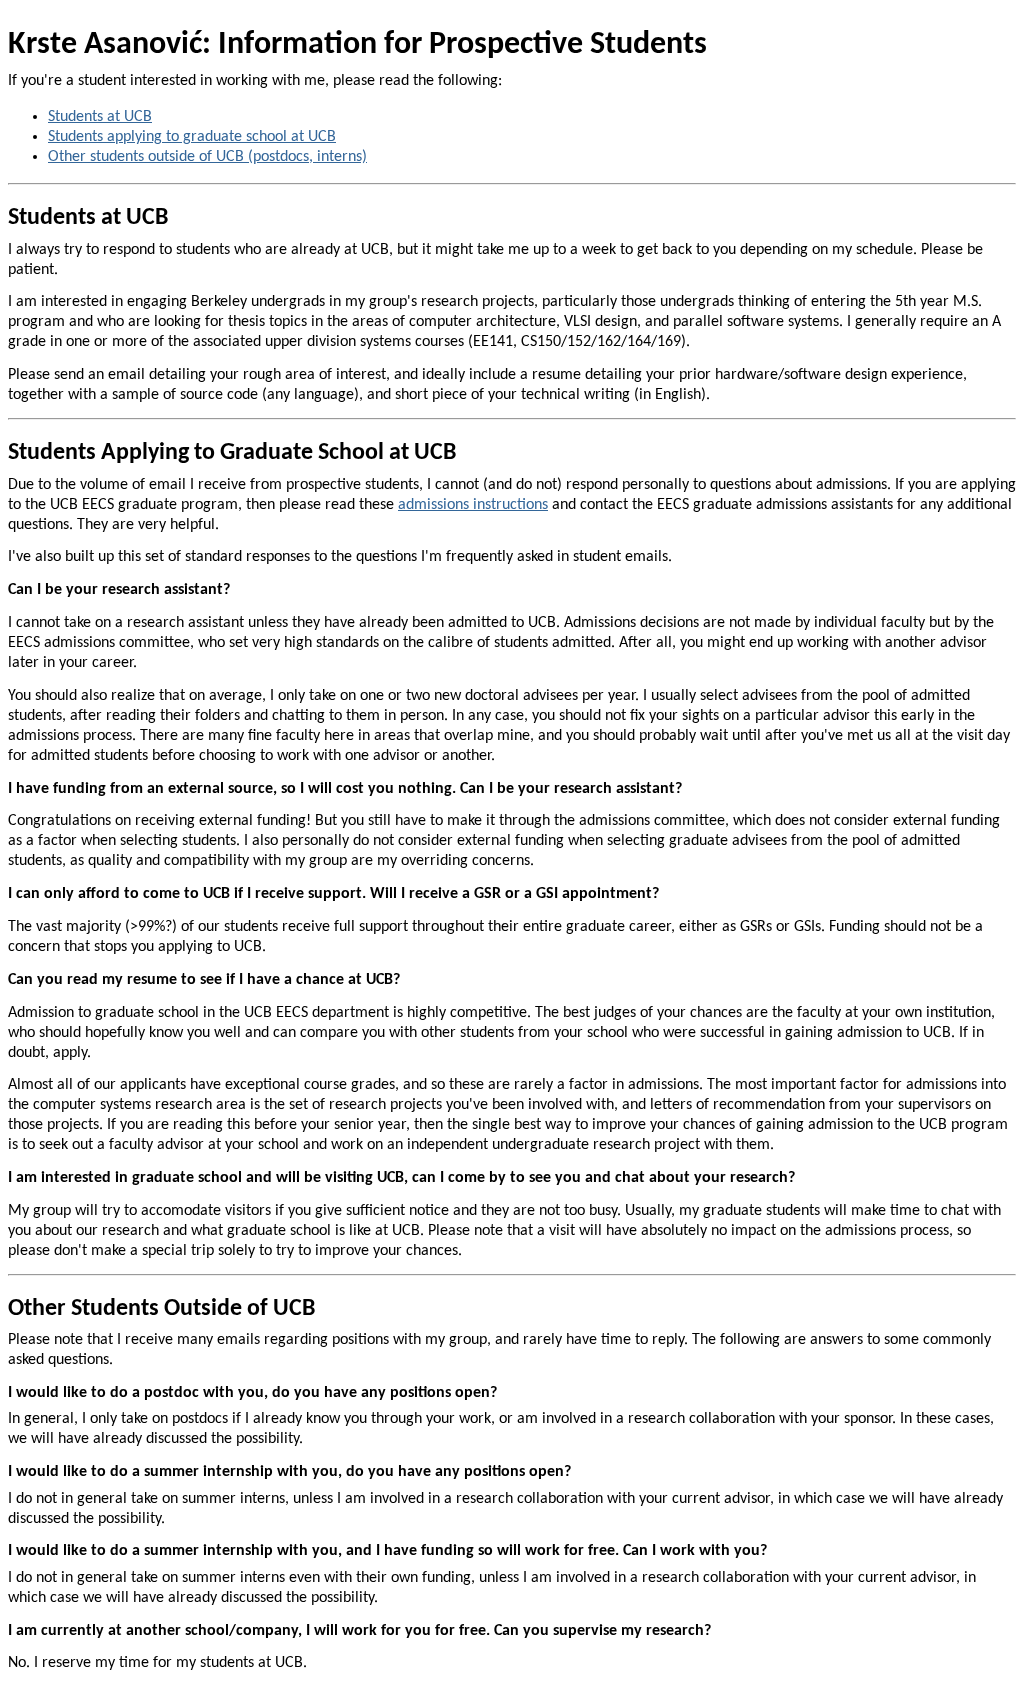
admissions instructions (473, 505)
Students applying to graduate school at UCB (192, 137)
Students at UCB (100, 117)
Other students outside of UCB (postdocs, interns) (207, 157)
